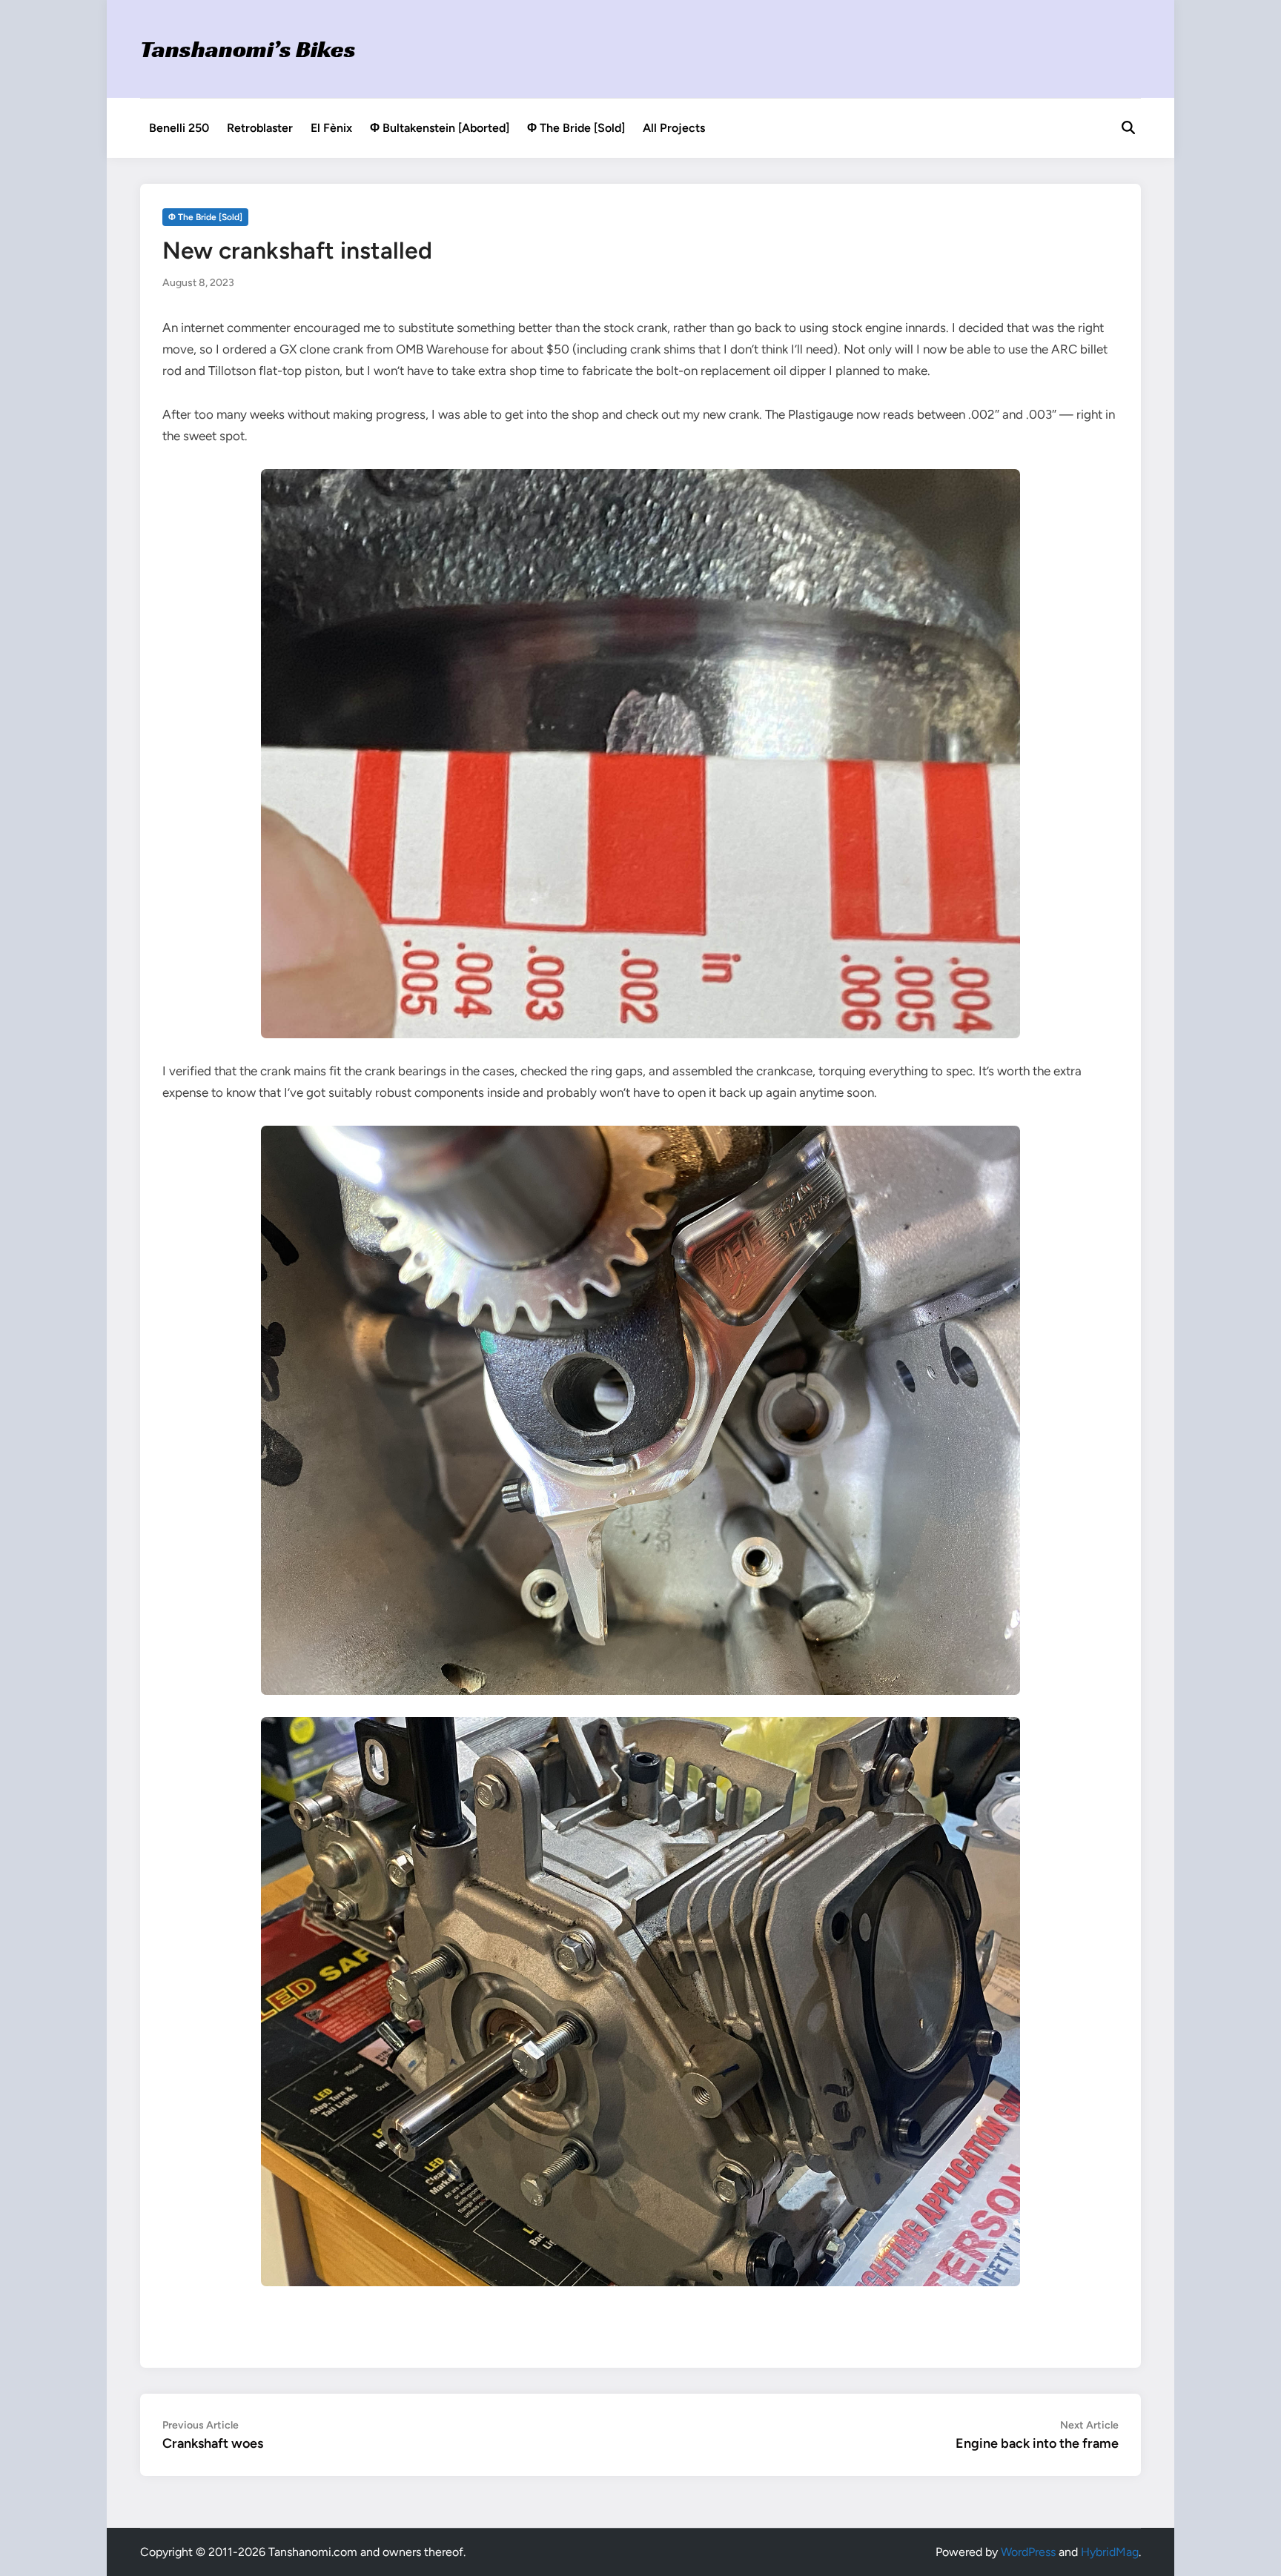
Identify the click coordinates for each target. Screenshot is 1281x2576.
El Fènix (331, 128)
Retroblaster (260, 128)
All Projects (674, 128)
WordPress (1028, 2552)
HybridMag (1110, 2552)
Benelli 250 (179, 128)
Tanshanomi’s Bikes (248, 49)
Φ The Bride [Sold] (576, 128)
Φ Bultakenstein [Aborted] (440, 128)
